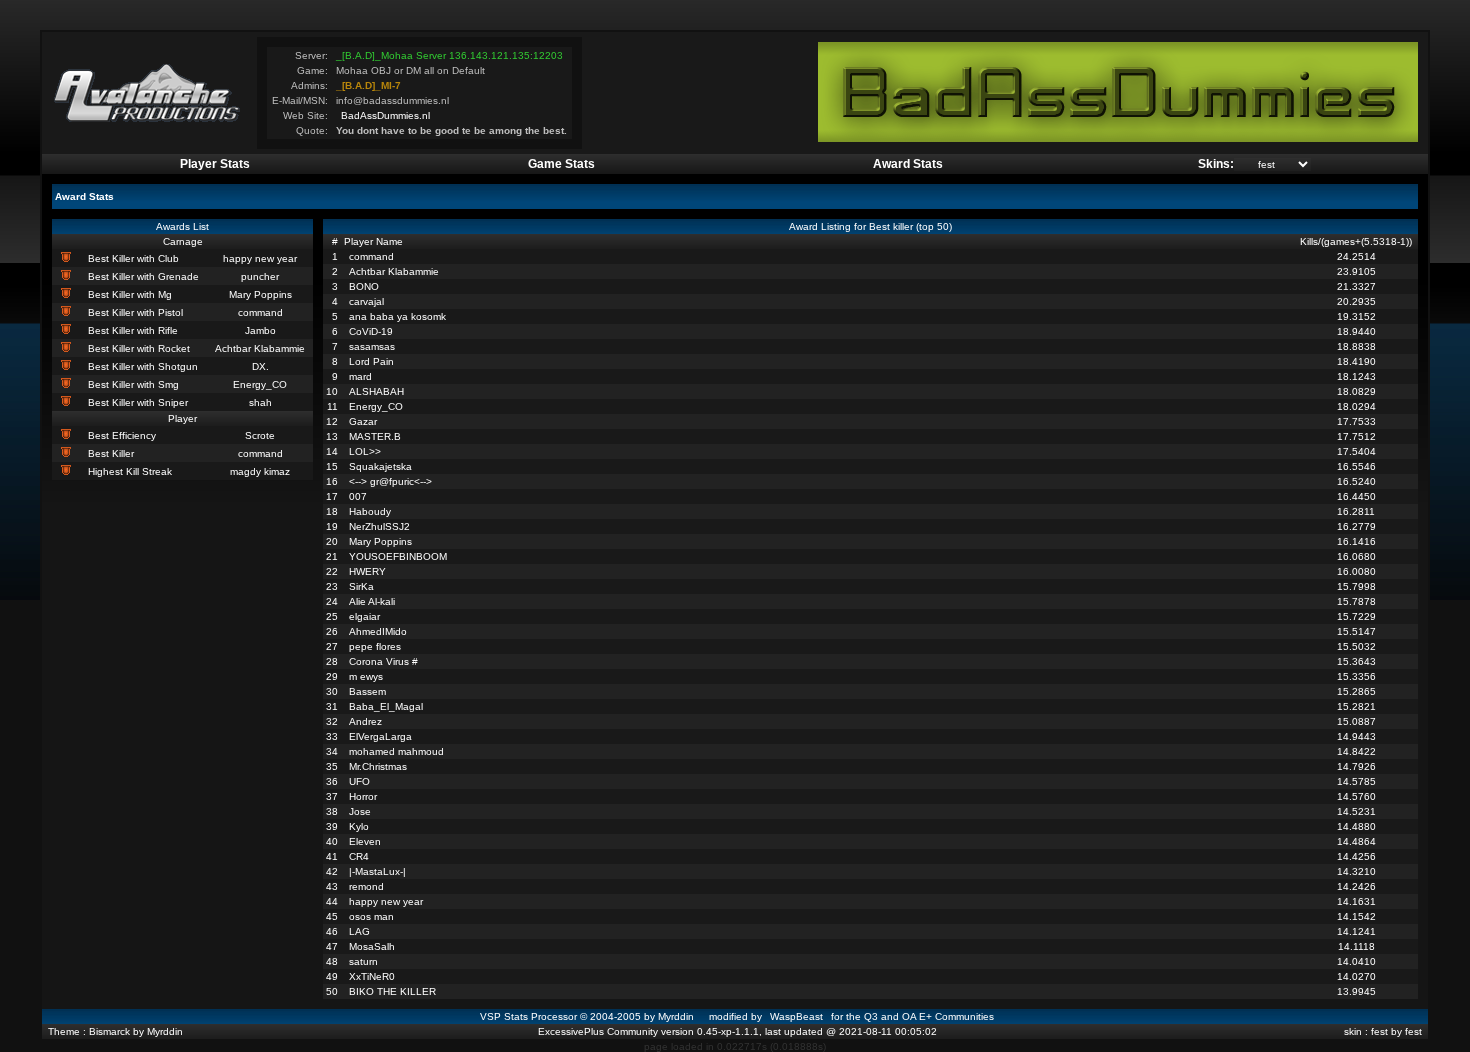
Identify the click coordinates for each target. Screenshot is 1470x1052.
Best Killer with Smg (133, 384)
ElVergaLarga (380, 736)
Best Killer (111, 453)
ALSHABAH (376, 391)
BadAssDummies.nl (385, 115)
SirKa (361, 586)
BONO (364, 286)
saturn (363, 961)
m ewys (366, 676)
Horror (363, 796)
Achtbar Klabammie (260, 348)
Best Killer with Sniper (138, 402)
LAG (359, 931)
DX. (260, 366)
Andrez (365, 721)
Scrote (260, 435)
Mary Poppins (260, 294)
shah (260, 402)
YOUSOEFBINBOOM (398, 556)
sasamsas (372, 346)
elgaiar (364, 616)
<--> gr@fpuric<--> (390, 481)
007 (358, 496)
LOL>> (365, 451)
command (260, 312)
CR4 (359, 856)
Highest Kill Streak (130, 471)
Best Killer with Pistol (135, 312)
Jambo (260, 330)
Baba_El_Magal (386, 706)
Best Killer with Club (133, 258)
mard (360, 376)
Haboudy (370, 511)
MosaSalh (372, 946)
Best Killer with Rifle (133, 330)
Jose (360, 811)
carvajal (366, 301)
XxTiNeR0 (372, 976)
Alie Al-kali (372, 601)
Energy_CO (260, 384)
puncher (260, 276)
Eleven (365, 841)
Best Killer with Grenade (143, 276)
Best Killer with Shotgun (143, 366)
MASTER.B (375, 436)
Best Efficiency (122, 435)
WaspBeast (796, 1016)
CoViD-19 (371, 331)
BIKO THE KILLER (392, 991)
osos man (371, 916)
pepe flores (375, 646)
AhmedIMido (378, 631)
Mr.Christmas (378, 766)
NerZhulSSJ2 (379, 526)
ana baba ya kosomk (397, 316)
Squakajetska (380, 466)
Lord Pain (371, 361)
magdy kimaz (260, 471)
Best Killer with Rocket (139, 348)
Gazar (363, 421)
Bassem (367, 691)
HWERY (367, 571)
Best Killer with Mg (130, 294)
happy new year (260, 258)
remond (366, 886)
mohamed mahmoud (396, 751)
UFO (359, 781)
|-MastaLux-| (377, 871)
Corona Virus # (383, 661)
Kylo (359, 826)
